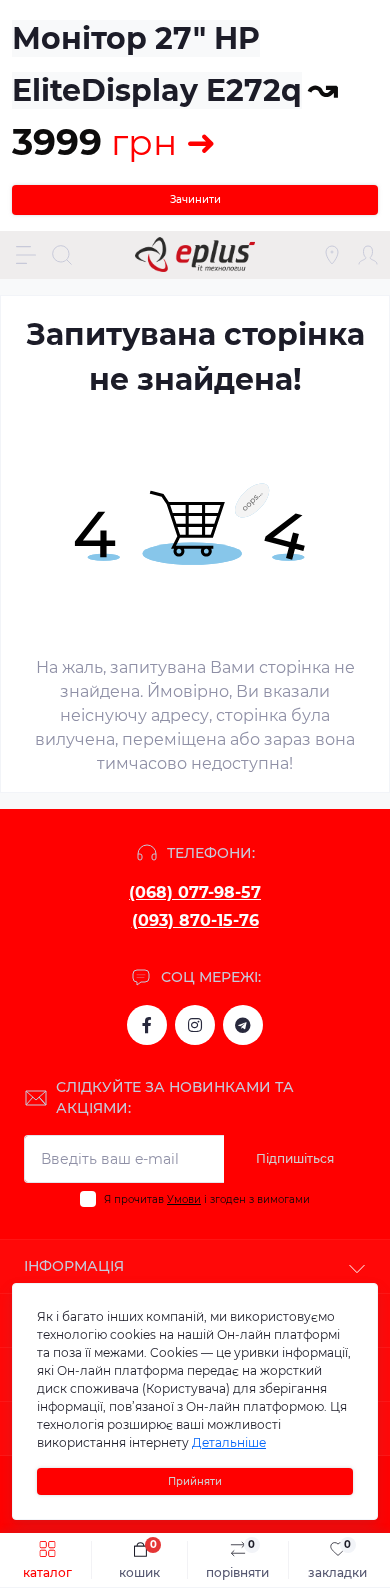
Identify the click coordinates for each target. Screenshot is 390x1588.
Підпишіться (295, 1158)
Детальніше (229, 1442)
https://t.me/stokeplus (243, 1025)
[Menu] (26, 255)
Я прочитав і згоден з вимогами (207, 1199)
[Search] (62, 255)
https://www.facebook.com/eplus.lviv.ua (147, 1025)
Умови (184, 1199)
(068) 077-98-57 (195, 892)
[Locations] (332, 255)
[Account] (368, 255)
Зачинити (195, 199)
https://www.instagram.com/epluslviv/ (195, 1025)
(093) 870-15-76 (195, 920)
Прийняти (195, 1481)
